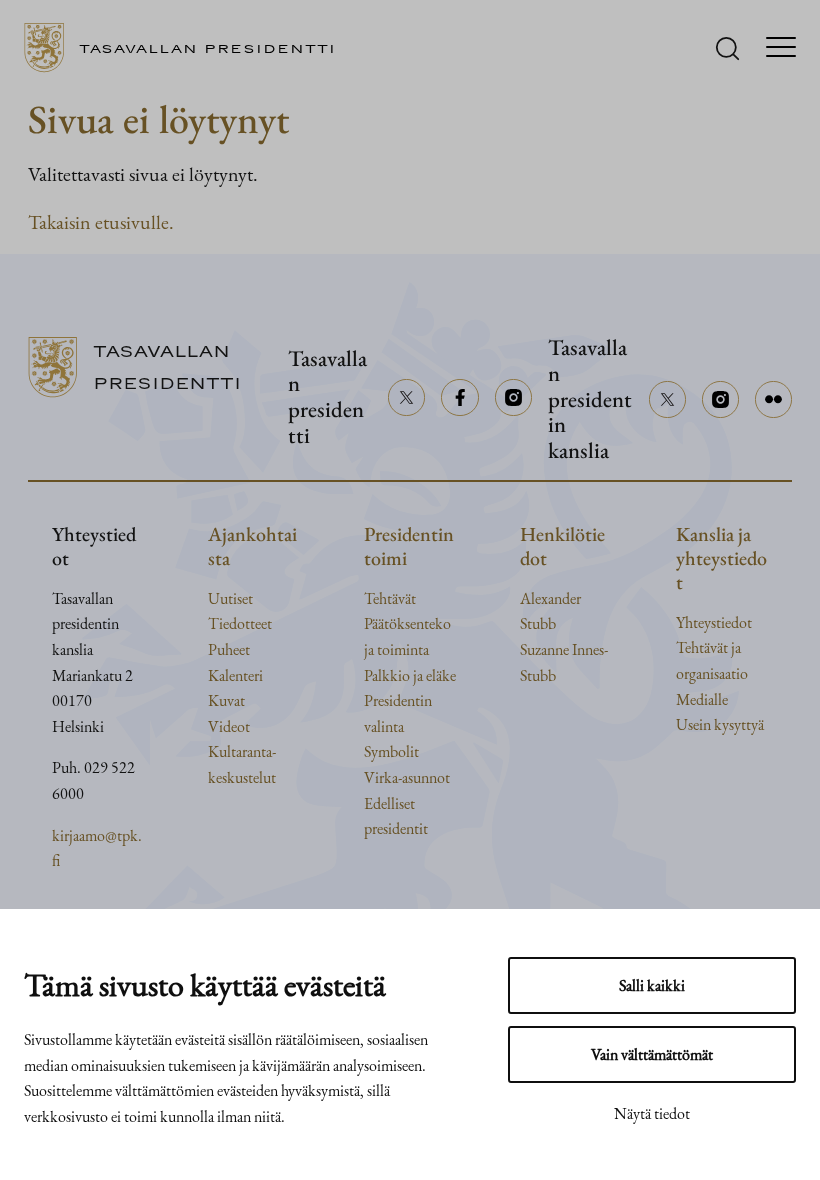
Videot (229, 726)
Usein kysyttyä (720, 724)
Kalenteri (235, 675)
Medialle (702, 699)
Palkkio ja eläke (410, 675)
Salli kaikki (652, 985)
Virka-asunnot (407, 777)
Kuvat (226, 700)
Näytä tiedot (652, 1113)
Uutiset (230, 598)
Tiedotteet (240, 623)
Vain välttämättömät (652, 1054)
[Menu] (781, 48)
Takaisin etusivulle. (101, 222)
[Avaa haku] (727, 48)
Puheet (229, 649)
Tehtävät (390, 598)
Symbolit (391, 751)
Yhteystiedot (714, 622)
